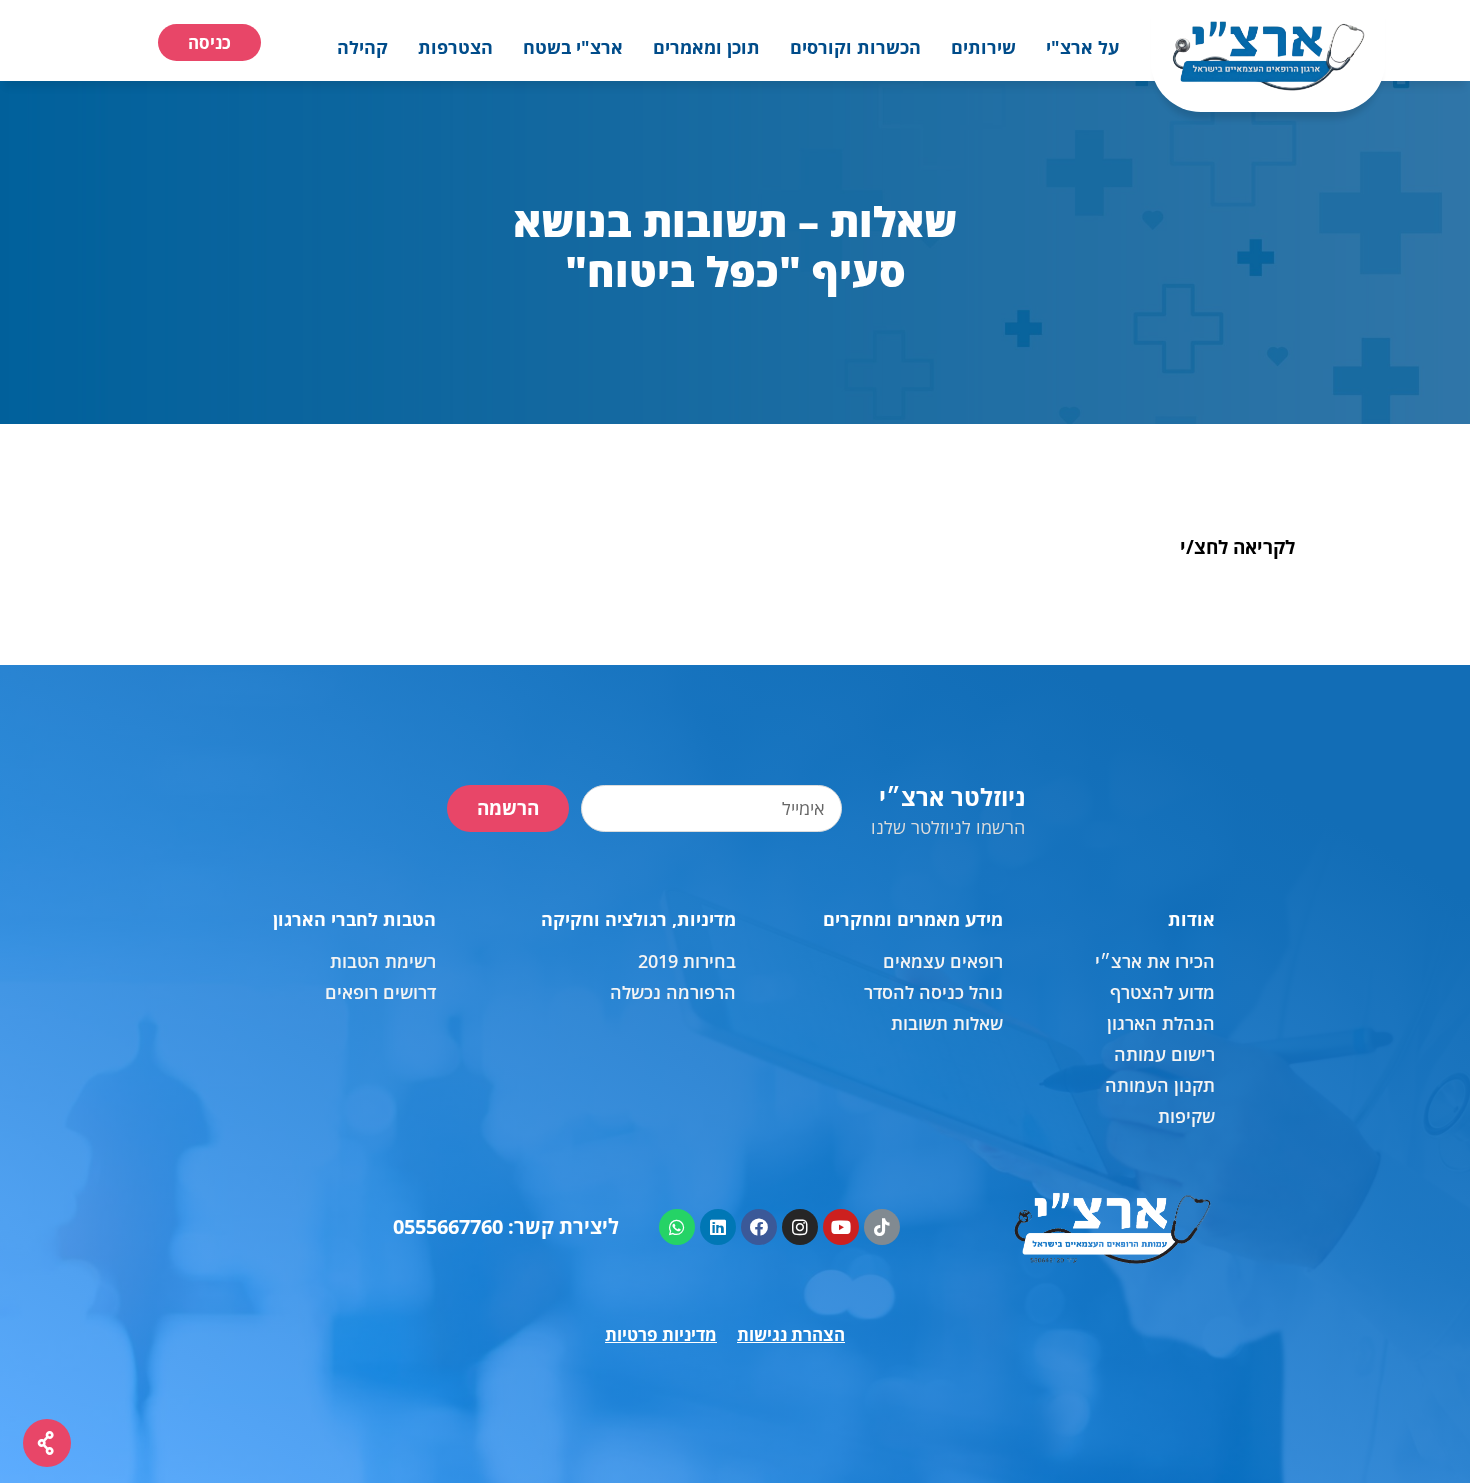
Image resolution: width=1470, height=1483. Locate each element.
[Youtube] (841, 1227)
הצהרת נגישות (791, 1334)
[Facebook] (759, 1227)
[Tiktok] (882, 1227)
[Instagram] (800, 1227)
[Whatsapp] (677, 1227)
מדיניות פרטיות (661, 1334)
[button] (1082, 47)
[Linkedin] (718, 1227)
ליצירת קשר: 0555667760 (506, 1226)
